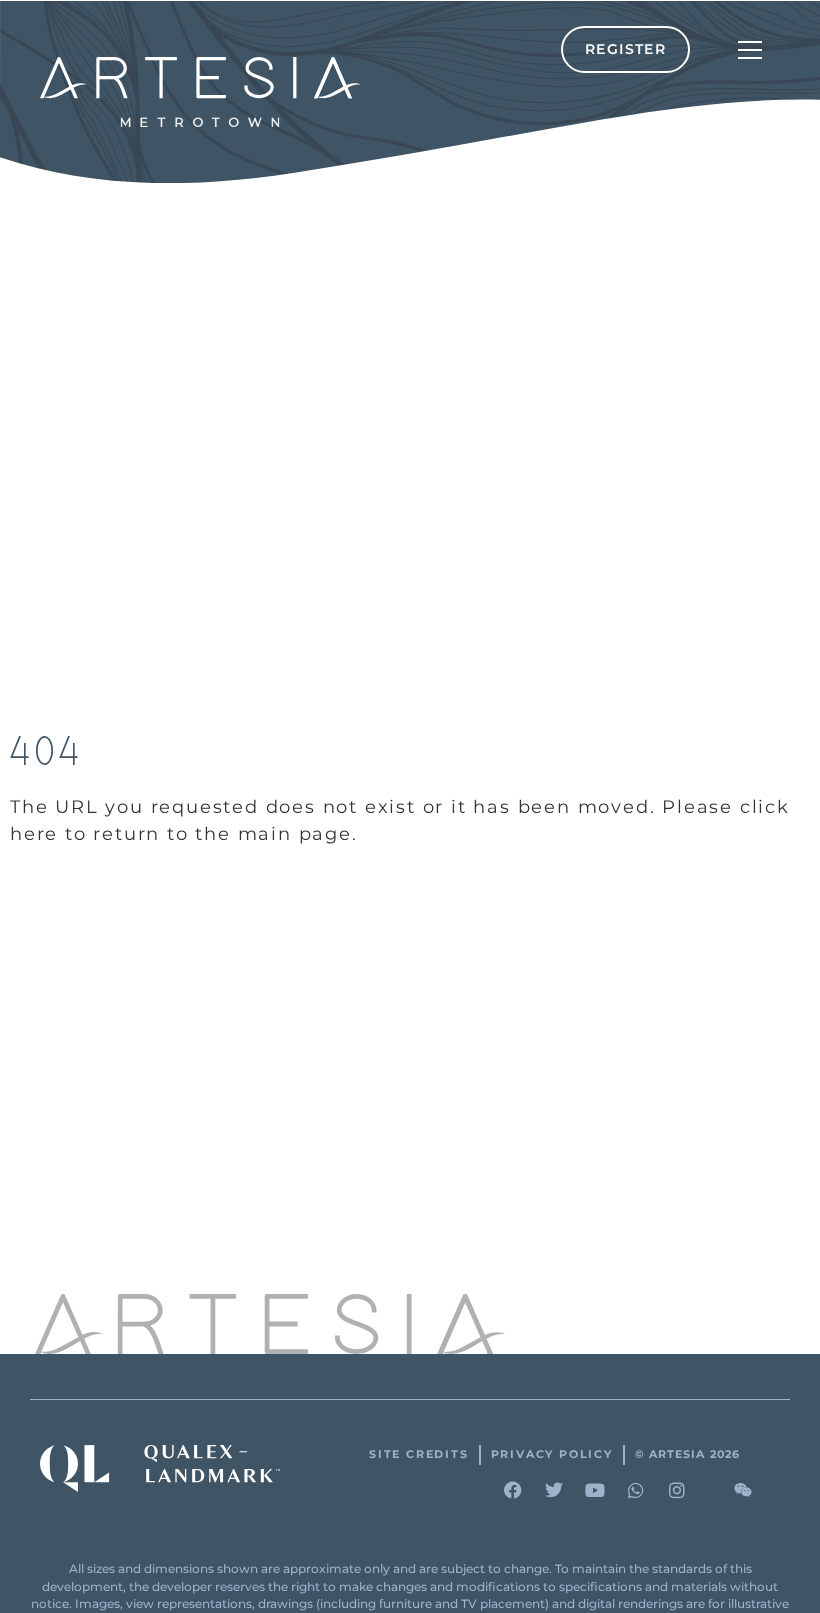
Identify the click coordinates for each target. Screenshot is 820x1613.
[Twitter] (554, 1490)
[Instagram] (677, 1490)
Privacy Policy (552, 1454)
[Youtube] (595, 1490)
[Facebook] (513, 1490)
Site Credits (419, 1454)
